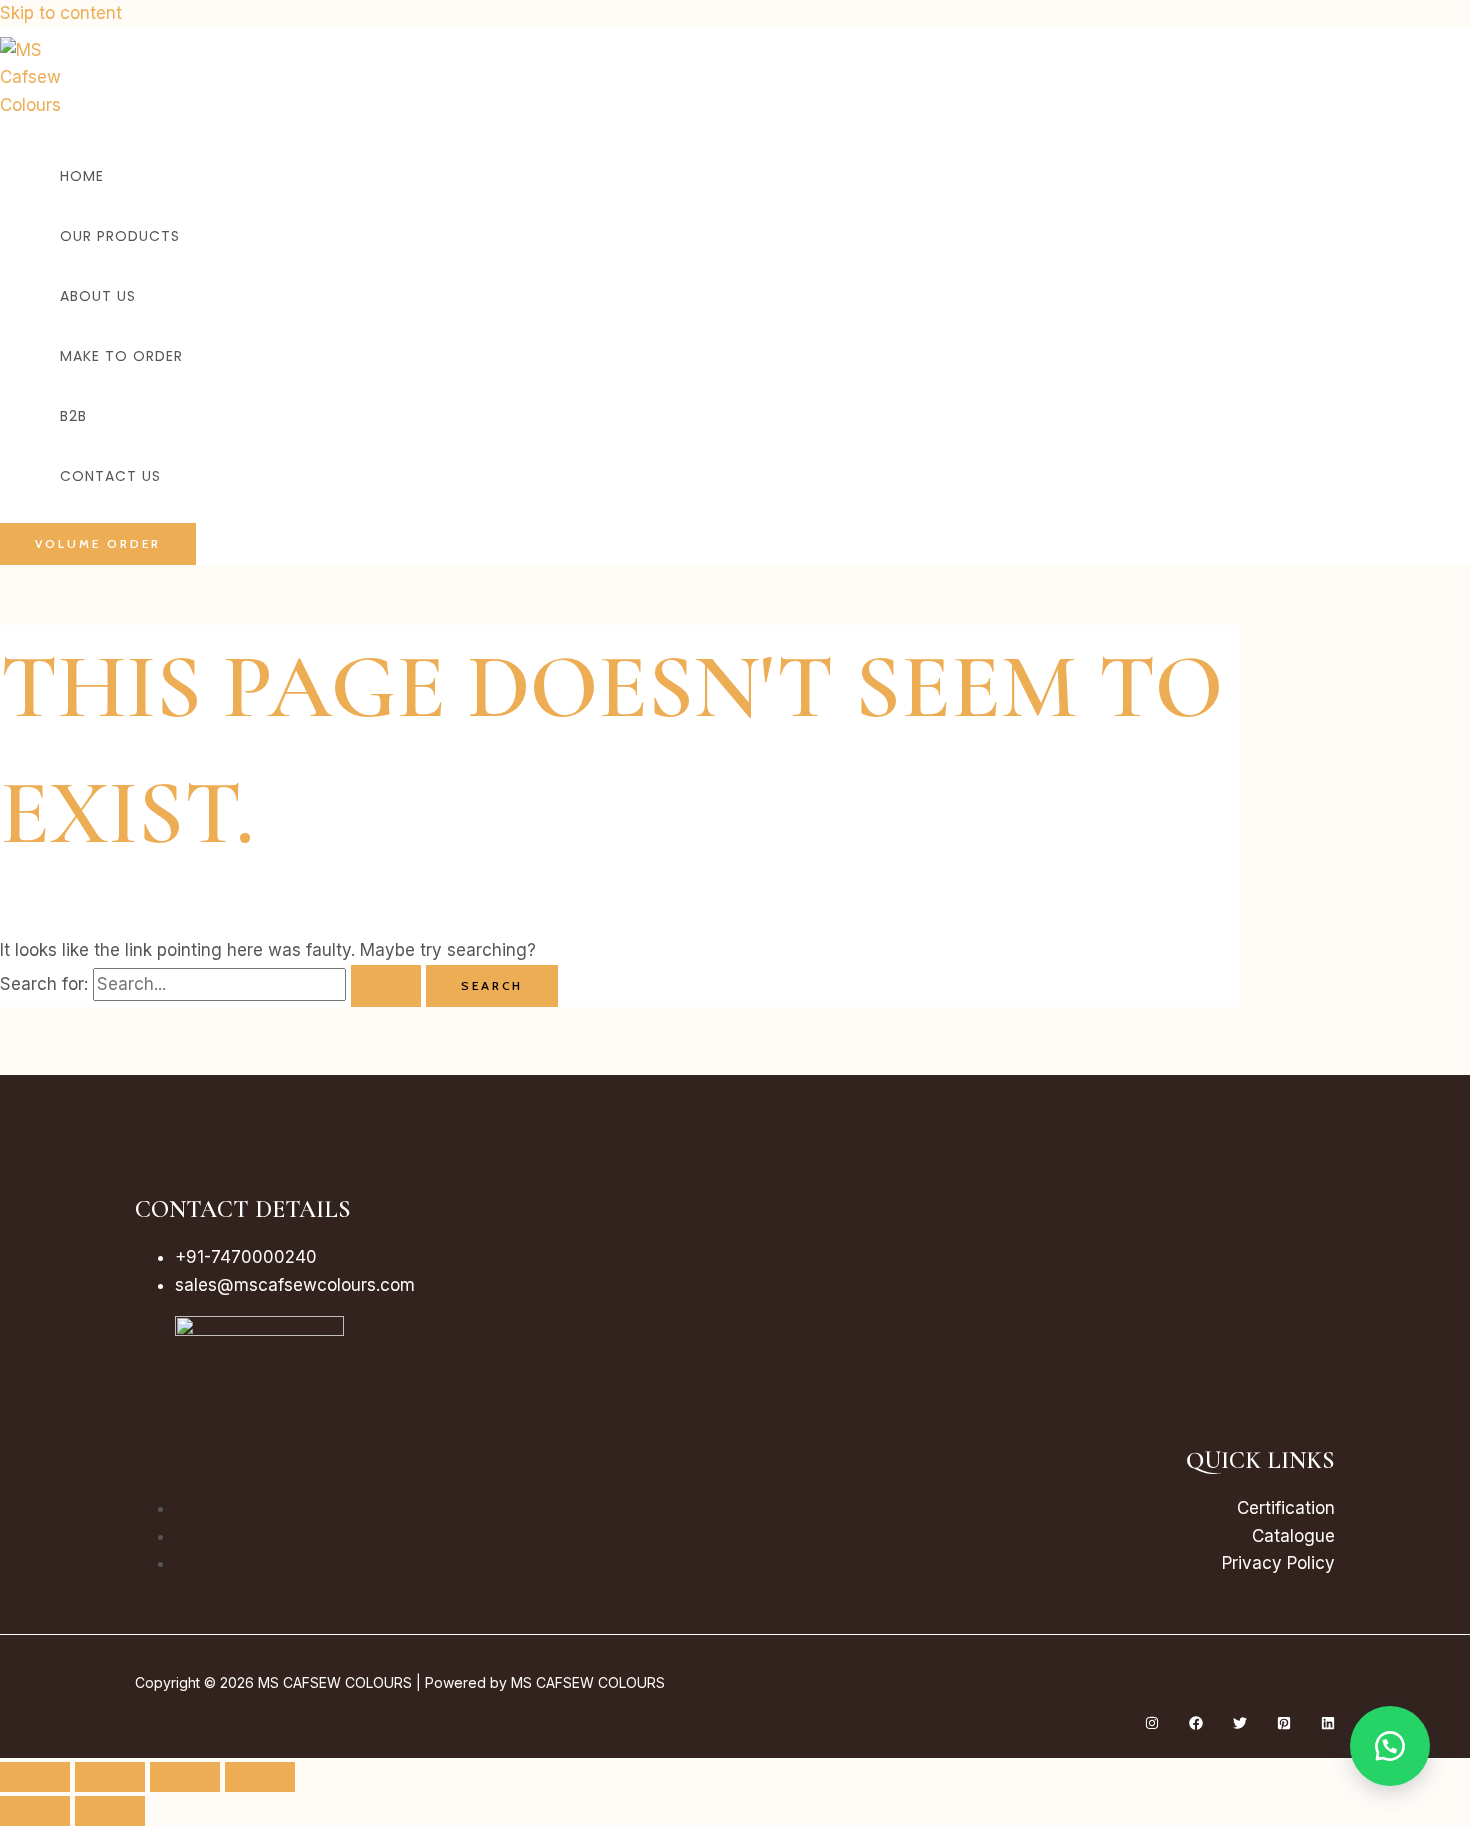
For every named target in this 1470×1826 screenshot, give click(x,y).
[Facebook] (1196, 1724)
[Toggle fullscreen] (110, 1777)
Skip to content (61, 13)
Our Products (120, 236)
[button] (98, 544)
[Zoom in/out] (35, 1777)
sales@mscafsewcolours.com (295, 1285)
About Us (98, 296)
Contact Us (110, 476)
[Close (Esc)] (260, 1777)
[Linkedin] (1328, 1724)
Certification (1286, 1508)
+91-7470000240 (246, 1257)
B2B (73, 416)
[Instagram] (1152, 1724)
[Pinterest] (1284, 1724)
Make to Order (121, 356)
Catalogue (1293, 1536)
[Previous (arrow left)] (35, 1811)
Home (82, 176)
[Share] (185, 1777)
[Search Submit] (386, 986)
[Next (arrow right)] (110, 1811)
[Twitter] (1240, 1724)
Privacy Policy (1278, 1563)
